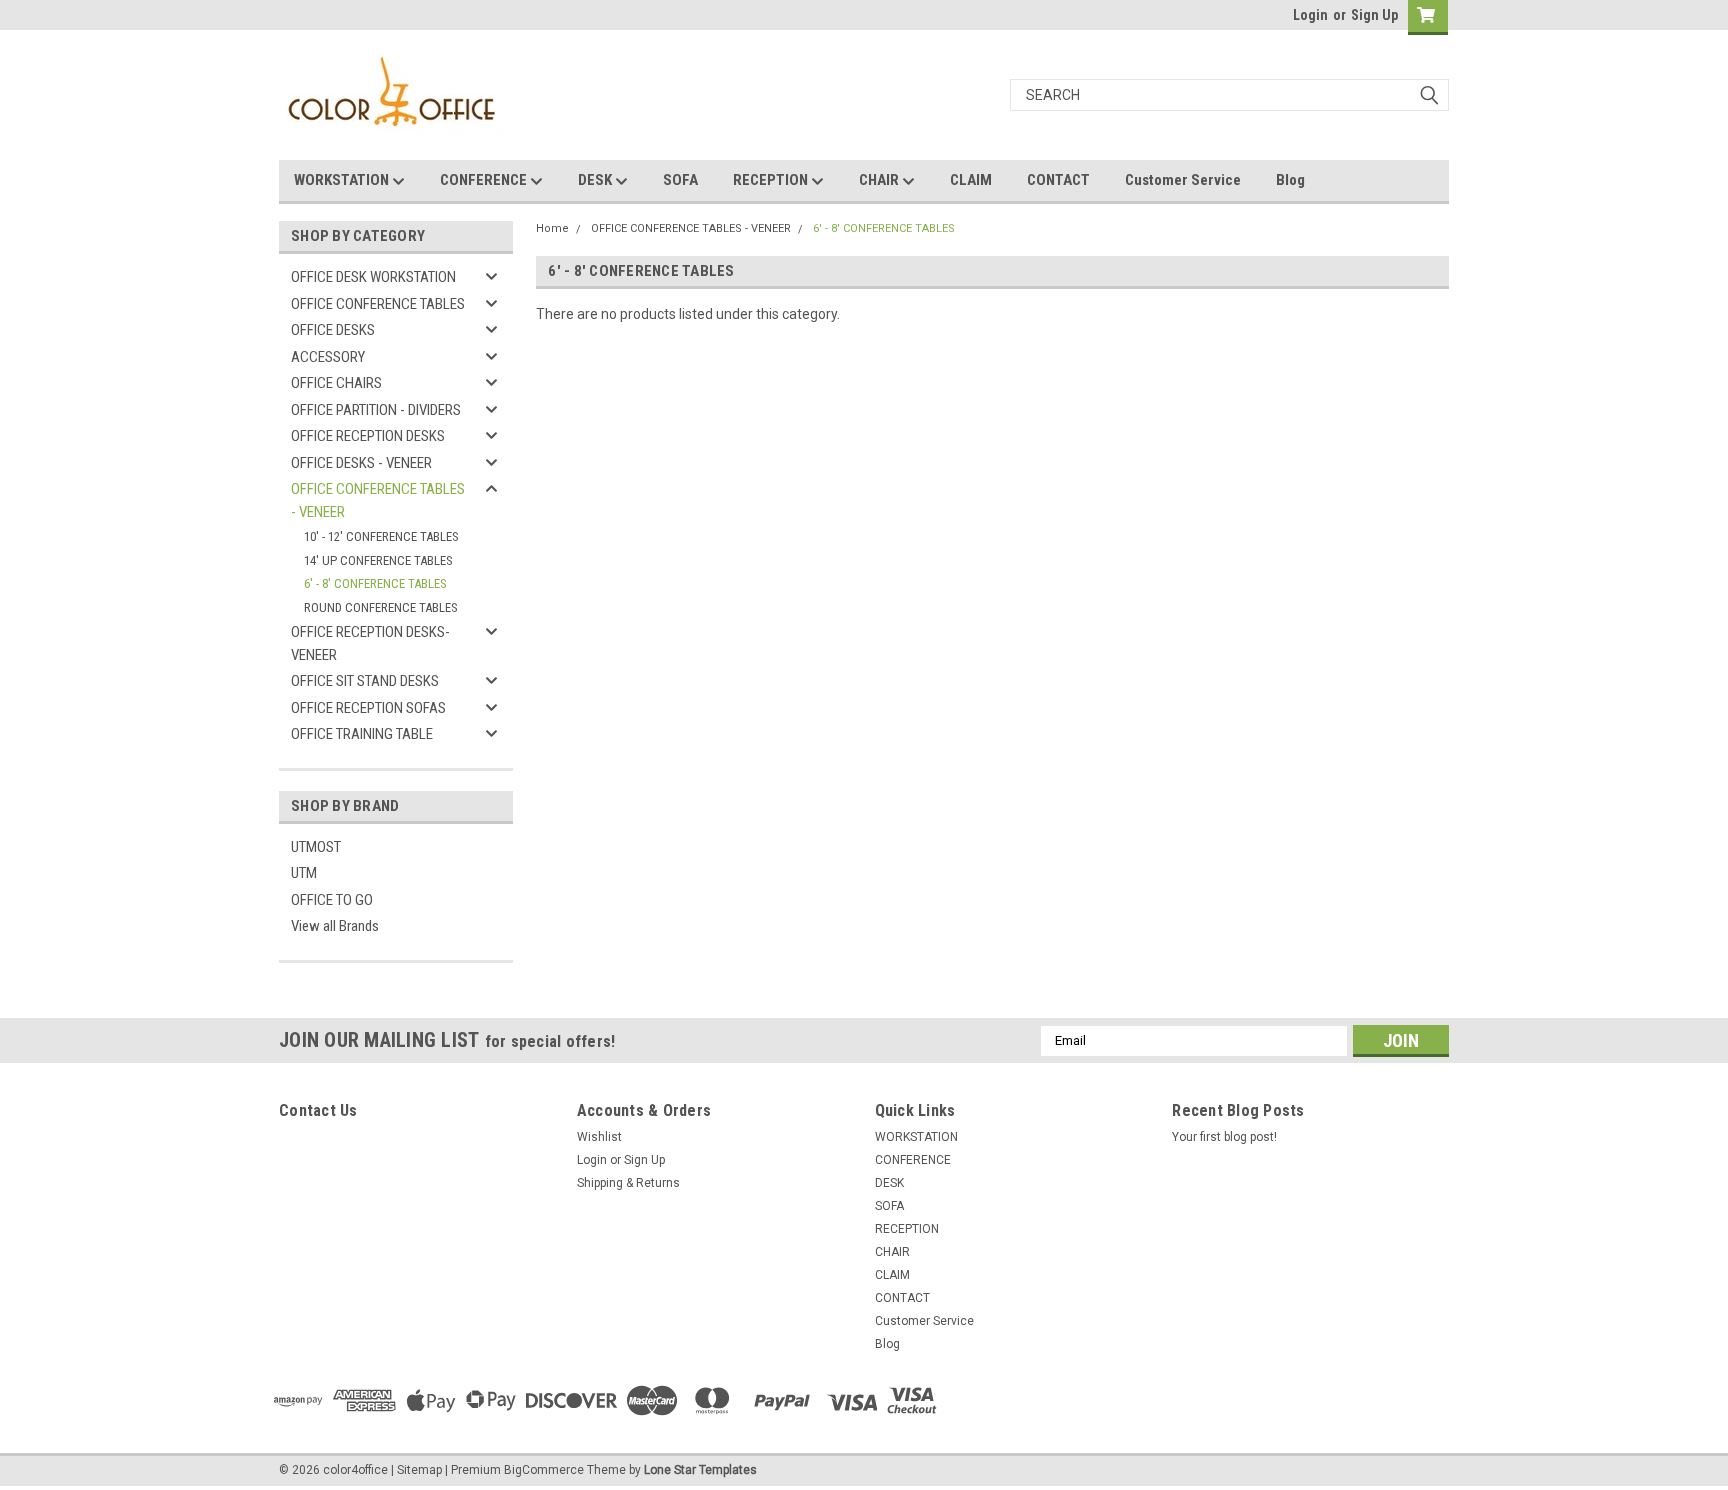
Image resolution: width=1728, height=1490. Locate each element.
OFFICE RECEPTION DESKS (368, 436)
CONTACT (1058, 180)
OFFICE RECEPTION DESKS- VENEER (370, 643)
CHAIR (880, 180)
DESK (596, 180)
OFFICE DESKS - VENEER (361, 463)
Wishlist (599, 1137)
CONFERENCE (485, 180)
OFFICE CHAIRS (336, 383)
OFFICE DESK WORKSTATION (373, 277)
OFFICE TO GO (332, 900)
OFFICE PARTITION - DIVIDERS (376, 410)
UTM (304, 873)
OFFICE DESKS (333, 330)
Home (552, 228)
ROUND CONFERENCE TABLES (381, 607)
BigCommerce (544, 1470)
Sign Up (1374, 15)
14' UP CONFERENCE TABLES (378, 560)
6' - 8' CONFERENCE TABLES (375, 583)
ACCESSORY (328, 357)
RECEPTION (772, 180)
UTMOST (316, 847)
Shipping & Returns (628, 1183)
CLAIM (971, 180)
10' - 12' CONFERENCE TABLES (381, 536)
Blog (1290, 180)
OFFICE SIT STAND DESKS (365, 681)
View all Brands (335, 926)
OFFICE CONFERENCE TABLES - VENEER (378, 500)
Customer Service (1183, 180)
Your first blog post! (1224, 1137)
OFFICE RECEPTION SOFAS (368, 708)
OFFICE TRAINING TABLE (362, 734)
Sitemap (419, 1470)
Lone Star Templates (700, 1470)
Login (1310, 15)
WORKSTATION (343, 180)
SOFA (680, 180)
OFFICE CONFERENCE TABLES (378, 304)
